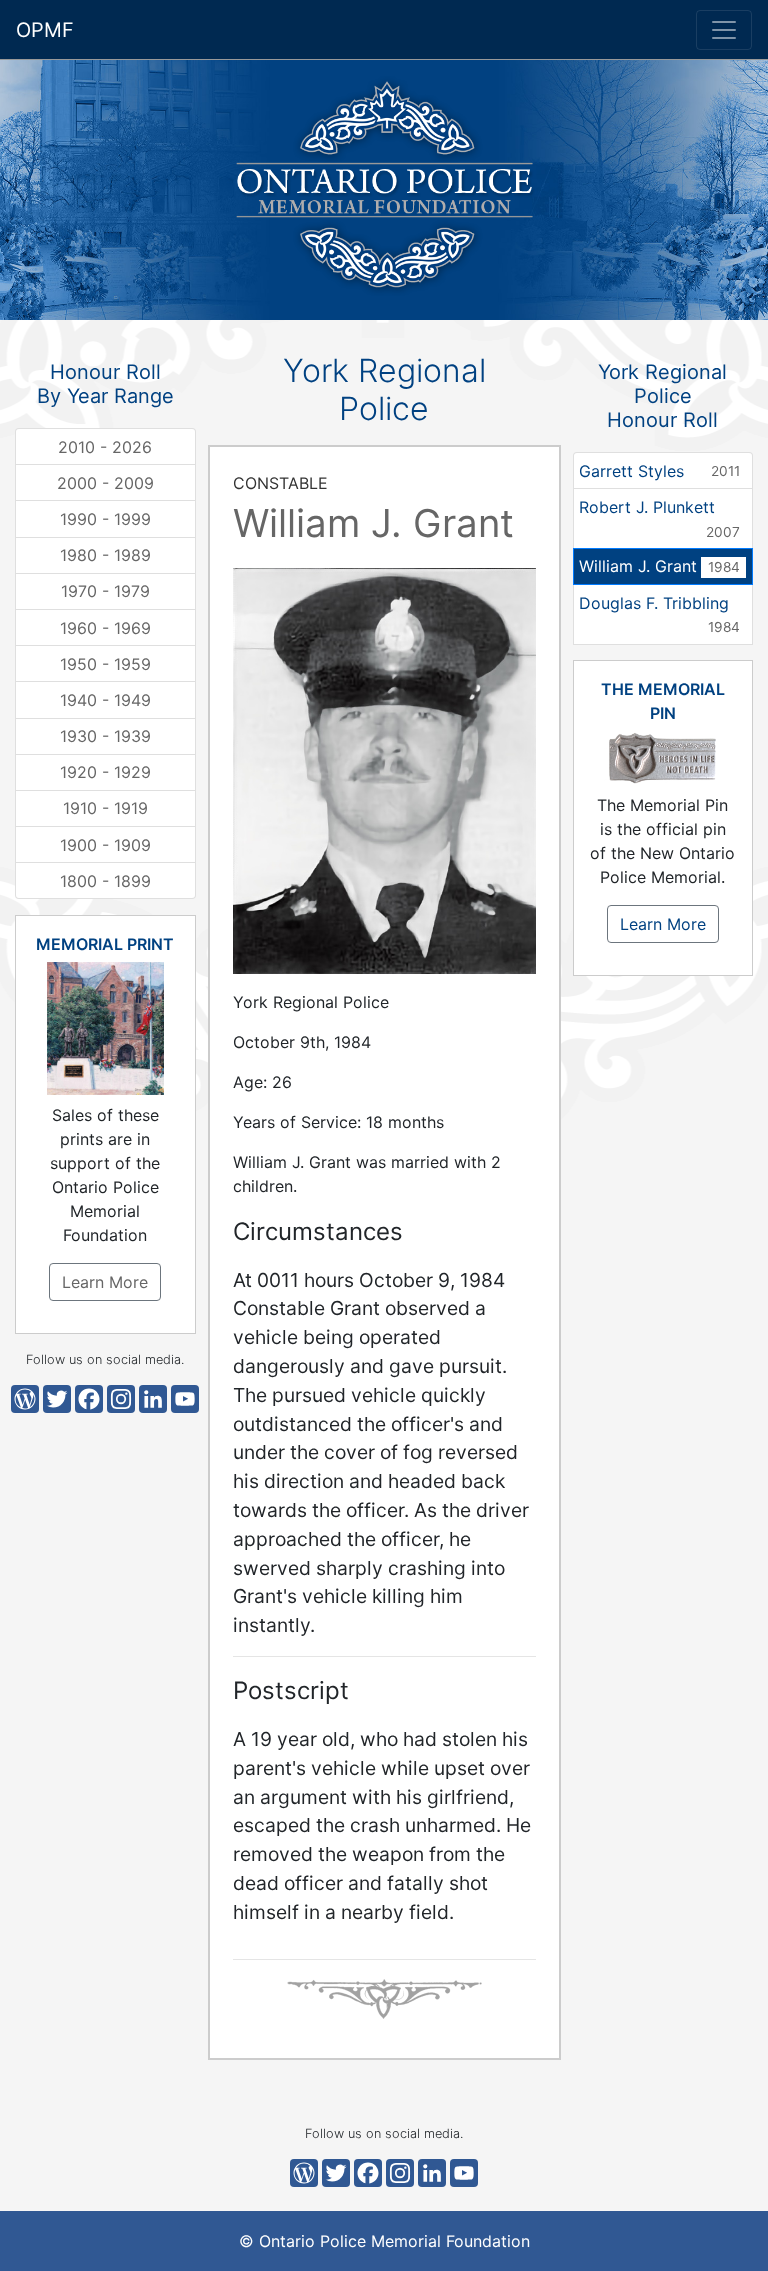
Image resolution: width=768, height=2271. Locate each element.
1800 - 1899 (105, 881)
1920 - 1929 (105, 772)
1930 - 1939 (105, 736)
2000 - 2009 (105, 483)
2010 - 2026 (105, 447)
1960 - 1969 (105, 628)
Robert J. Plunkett (659, 518)
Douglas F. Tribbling (659, 614)
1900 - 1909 (105, 845)
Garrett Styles (659, 471)
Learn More (105, 1282)
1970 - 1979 (105, 591)
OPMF (45, 30)
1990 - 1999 (105, 519)
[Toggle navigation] (724, 30)
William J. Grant (659, 566)
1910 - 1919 (105, 808)
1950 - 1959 (105, 664)
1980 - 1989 (105, 555)
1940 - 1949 (105, 700)
